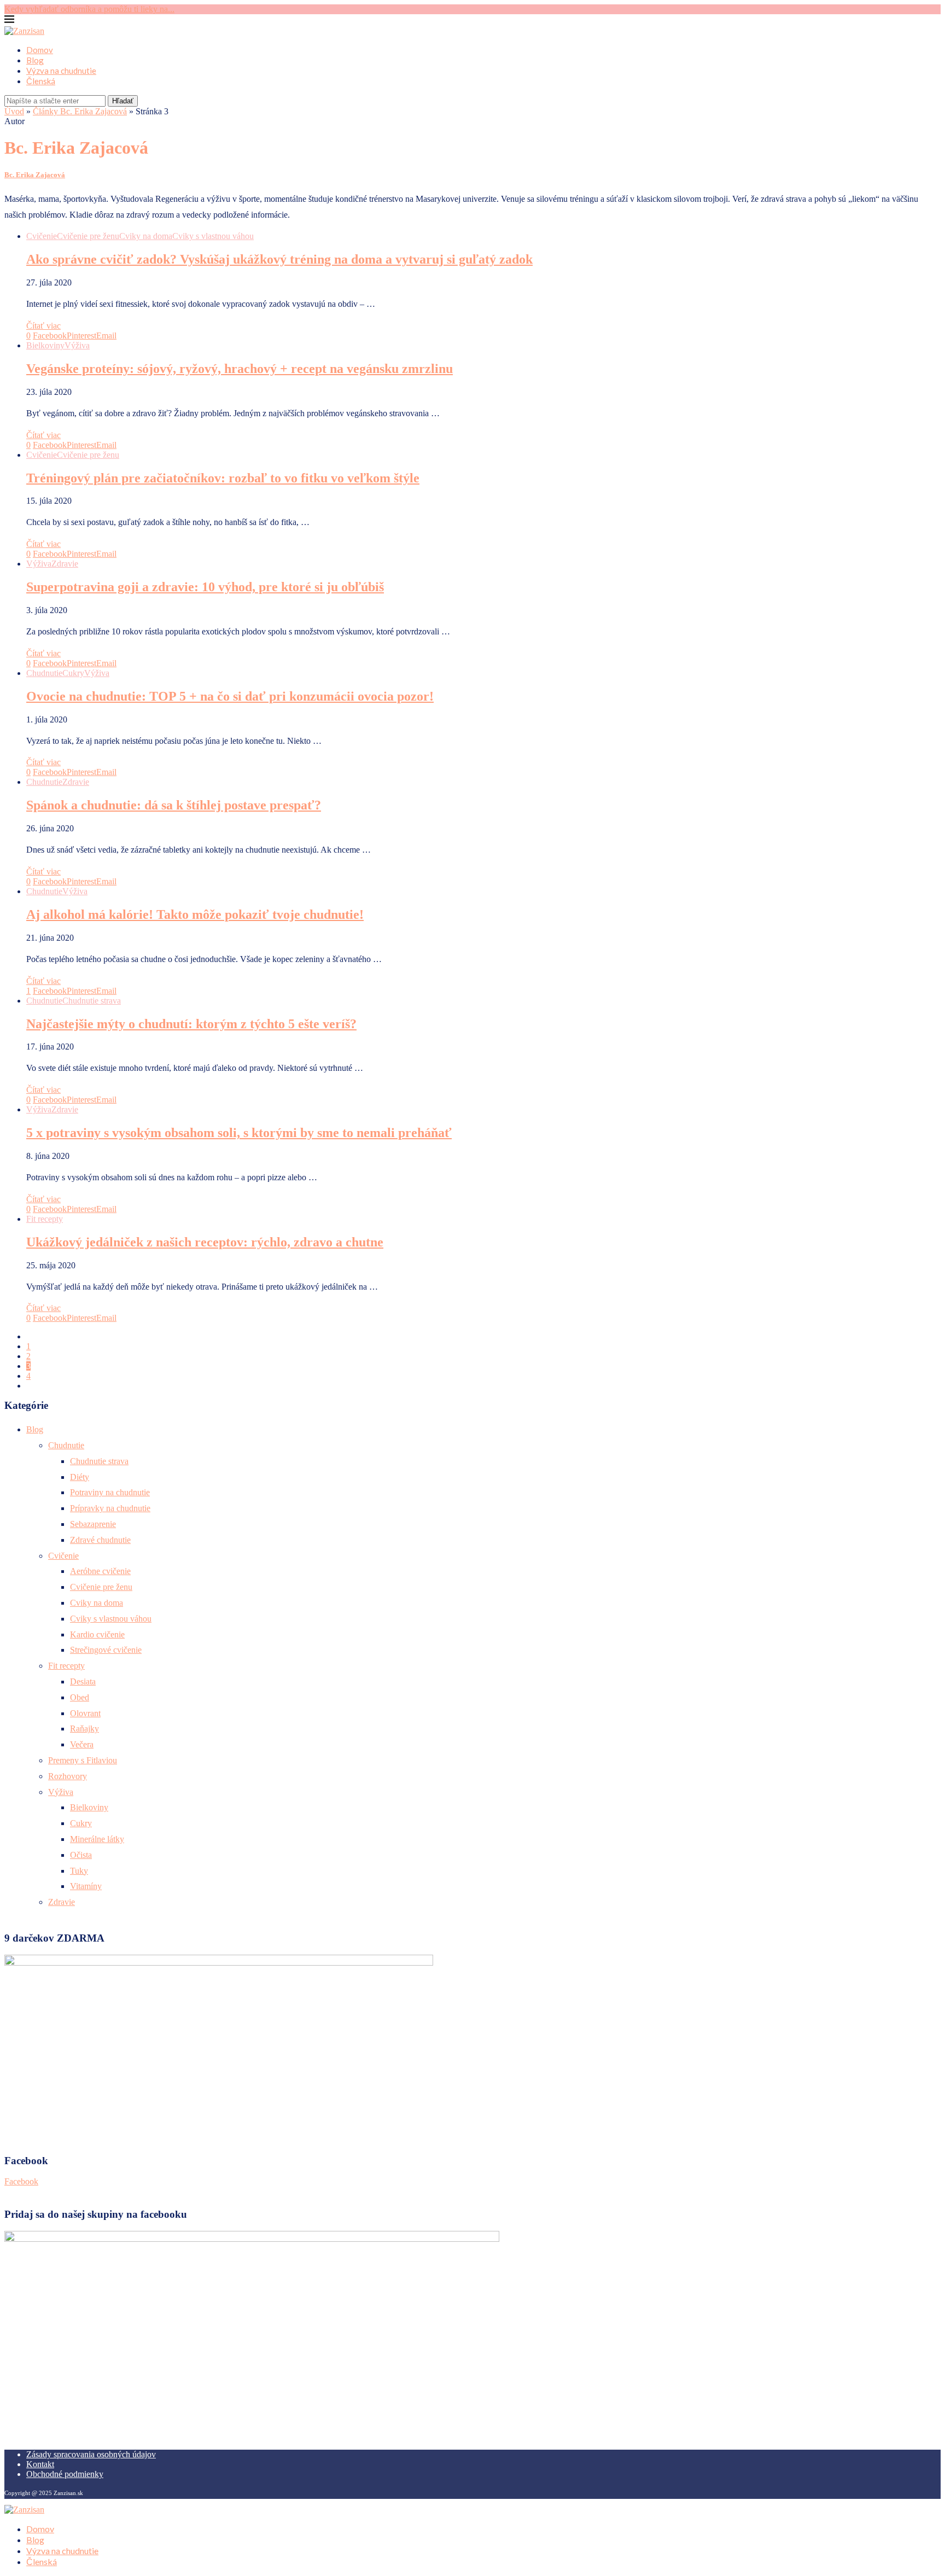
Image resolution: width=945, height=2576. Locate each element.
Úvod (14, 111)
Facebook (21, 2181)
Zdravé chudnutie (100, 1540)
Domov (40, 50)
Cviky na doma (97, 1603)
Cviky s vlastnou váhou (111, 1619)
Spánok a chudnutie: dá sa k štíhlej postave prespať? (174, 805)
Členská (41, 81)
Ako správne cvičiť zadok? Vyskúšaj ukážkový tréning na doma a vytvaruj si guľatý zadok (279, 259)
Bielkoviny (89, 1807)
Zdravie (62, 1902)
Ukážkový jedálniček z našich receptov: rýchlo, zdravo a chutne (205, 1242)
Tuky (79, 1871)
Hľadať (123, 101)
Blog (35, 60)
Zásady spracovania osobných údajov (91, 2454)
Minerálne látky (97, 1839)
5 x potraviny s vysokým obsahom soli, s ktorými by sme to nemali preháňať (239, 1133)
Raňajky (84, 1729)
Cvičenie (63, 1556)
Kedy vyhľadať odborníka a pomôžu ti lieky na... (89, 9)
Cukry (81, 1823)
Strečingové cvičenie (106, 1650)
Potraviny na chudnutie (110, 1492)
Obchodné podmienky (65, 2474)
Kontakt (40, 2464)
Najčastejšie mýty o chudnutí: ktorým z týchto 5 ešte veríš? (191, 1024)
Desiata (83, 1682)
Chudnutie (66, 1445)
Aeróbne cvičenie (100, 1571)
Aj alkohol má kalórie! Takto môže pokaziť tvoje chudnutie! (195, 914)
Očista (81, 1855)
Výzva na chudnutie (61, 71)
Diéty (80, 1477)
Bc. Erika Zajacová (35, 175)
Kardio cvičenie (97, 1634)
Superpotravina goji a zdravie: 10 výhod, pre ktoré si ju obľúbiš (205, 587)
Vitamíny (86, 1886)
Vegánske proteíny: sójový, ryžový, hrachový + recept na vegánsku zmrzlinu (240, 369)
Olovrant (85, 1713)
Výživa (61, 1792)
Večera (82, 1744)
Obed (80, 1697)
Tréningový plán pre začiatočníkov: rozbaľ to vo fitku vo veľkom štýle (223, 478)
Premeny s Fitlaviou (83, 1760)
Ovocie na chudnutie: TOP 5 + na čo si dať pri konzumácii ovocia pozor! (230, 696)
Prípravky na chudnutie (110, 1508)
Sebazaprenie (93, 1524)
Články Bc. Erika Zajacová (80, 111)
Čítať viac (43, 326)
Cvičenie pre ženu (101, 1587)
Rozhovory (68, 1776)
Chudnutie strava (99, 1461)
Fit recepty (66, 1666)
